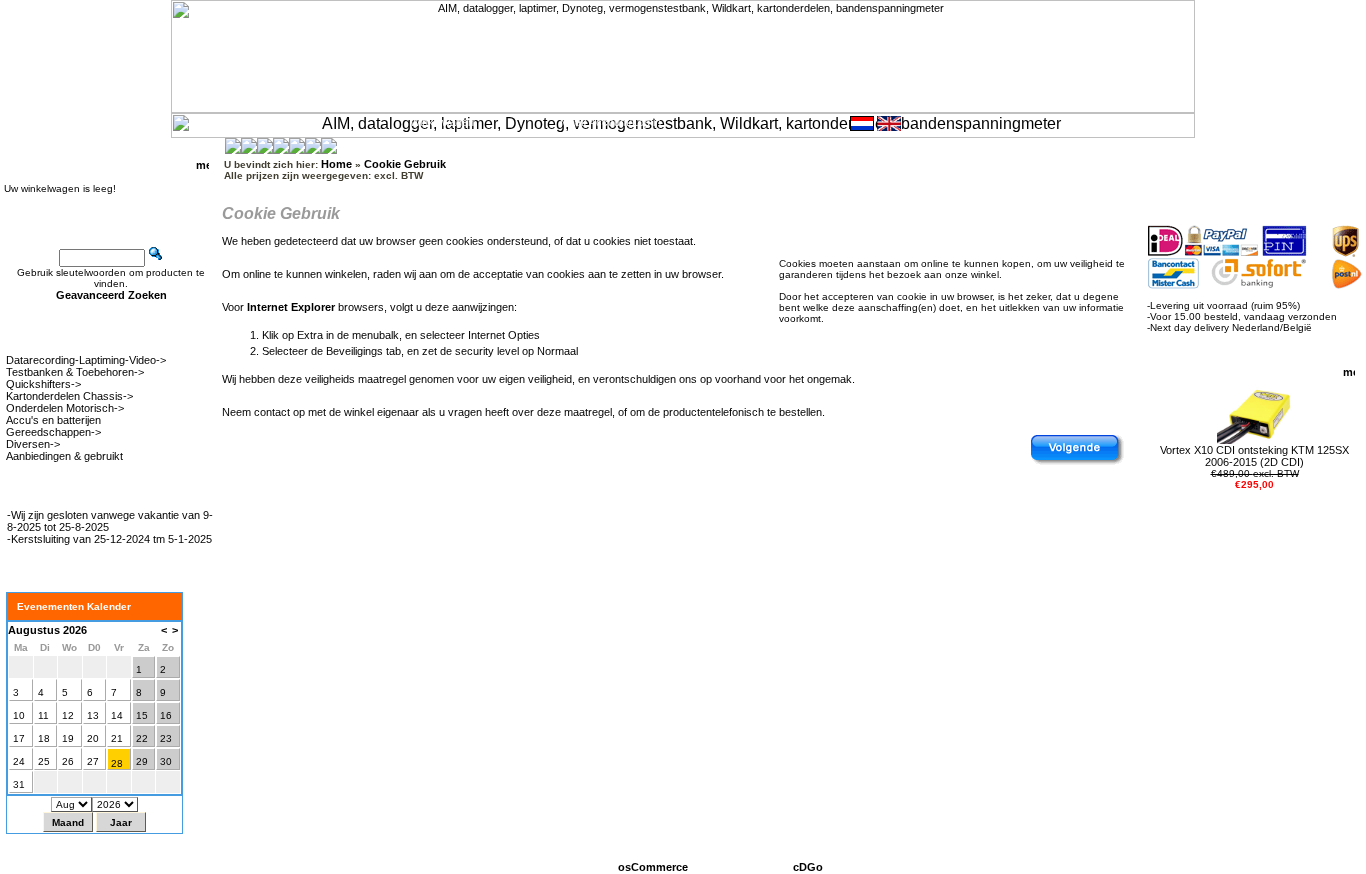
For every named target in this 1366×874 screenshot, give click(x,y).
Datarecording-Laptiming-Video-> (86, 360)
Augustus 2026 (47, 630)
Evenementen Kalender (74, 606)
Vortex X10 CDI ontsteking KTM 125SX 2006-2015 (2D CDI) (1254, 456)
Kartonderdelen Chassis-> (69, 396)
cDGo (808, 867)
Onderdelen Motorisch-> (65, 408)
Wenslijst (281, 122)
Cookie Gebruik (405, 164)
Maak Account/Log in (610, 122)
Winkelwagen (442, 122)
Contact (129, 122)
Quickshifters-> (43, 384)
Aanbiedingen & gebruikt (64, 456)
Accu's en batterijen (53, 420)
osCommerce (653, 867)
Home (24, 122)
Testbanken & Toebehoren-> (75, 372)
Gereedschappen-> (53, 432)
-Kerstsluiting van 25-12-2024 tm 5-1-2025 (109, 539)
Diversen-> (33, 444)
